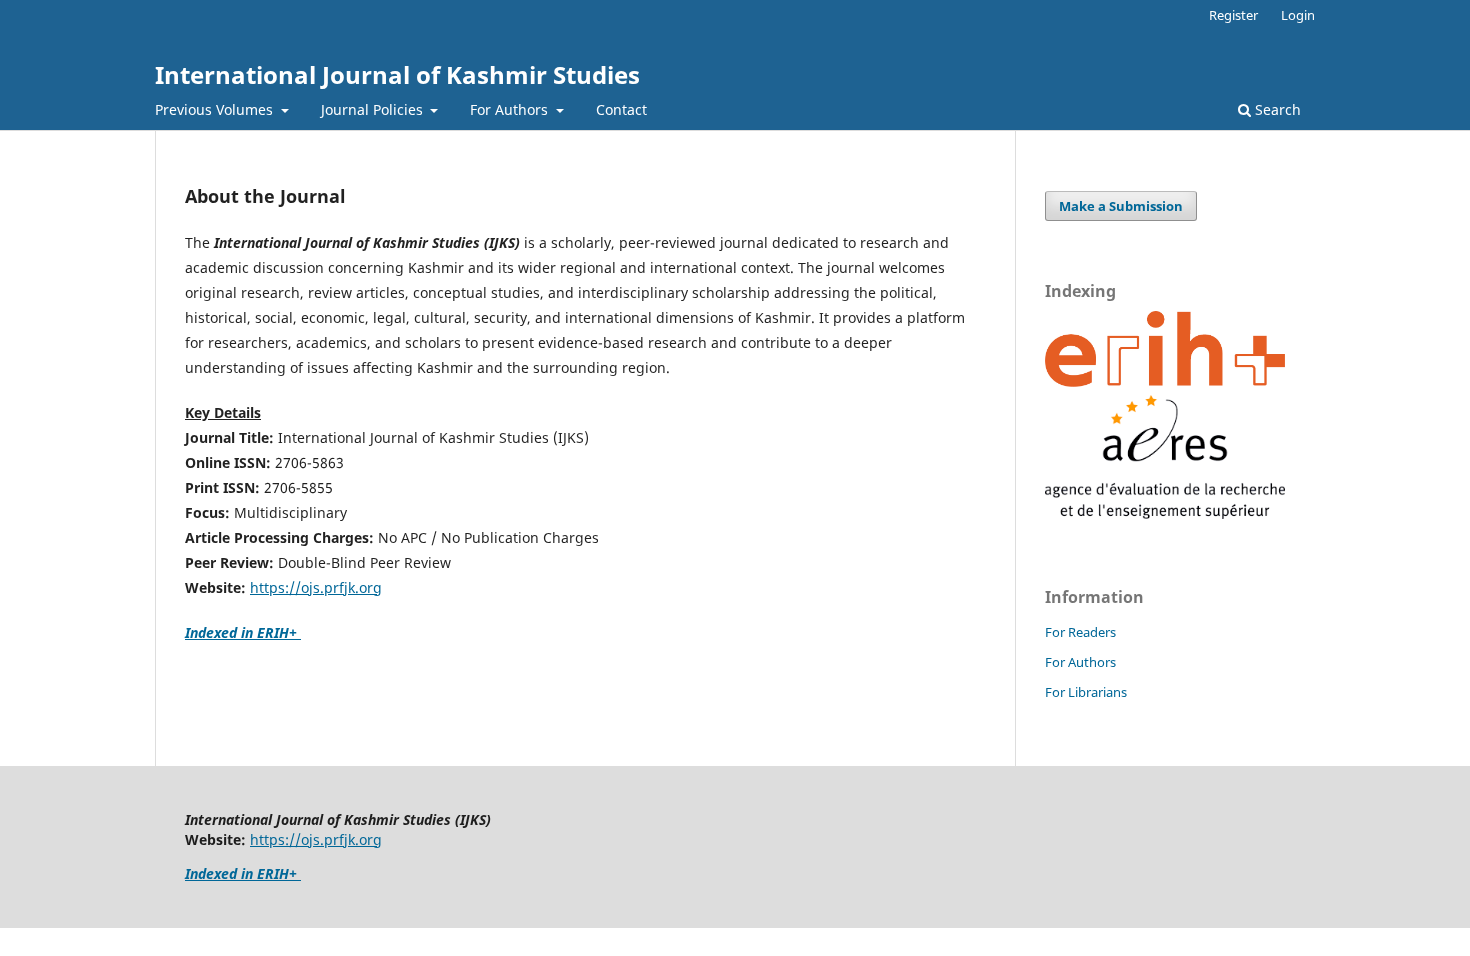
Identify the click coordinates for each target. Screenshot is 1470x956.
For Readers (1080, 632)
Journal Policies (374, 109)
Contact (621, 109)
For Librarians (1086, 692)
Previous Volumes (216, 109)
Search (1276, 109)
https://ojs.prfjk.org (316, 587)
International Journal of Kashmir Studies (397, 74)
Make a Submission (1121, 206)
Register (1233, 15)
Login (1298, 15)
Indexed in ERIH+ (243, 632)
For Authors (511, 109)
